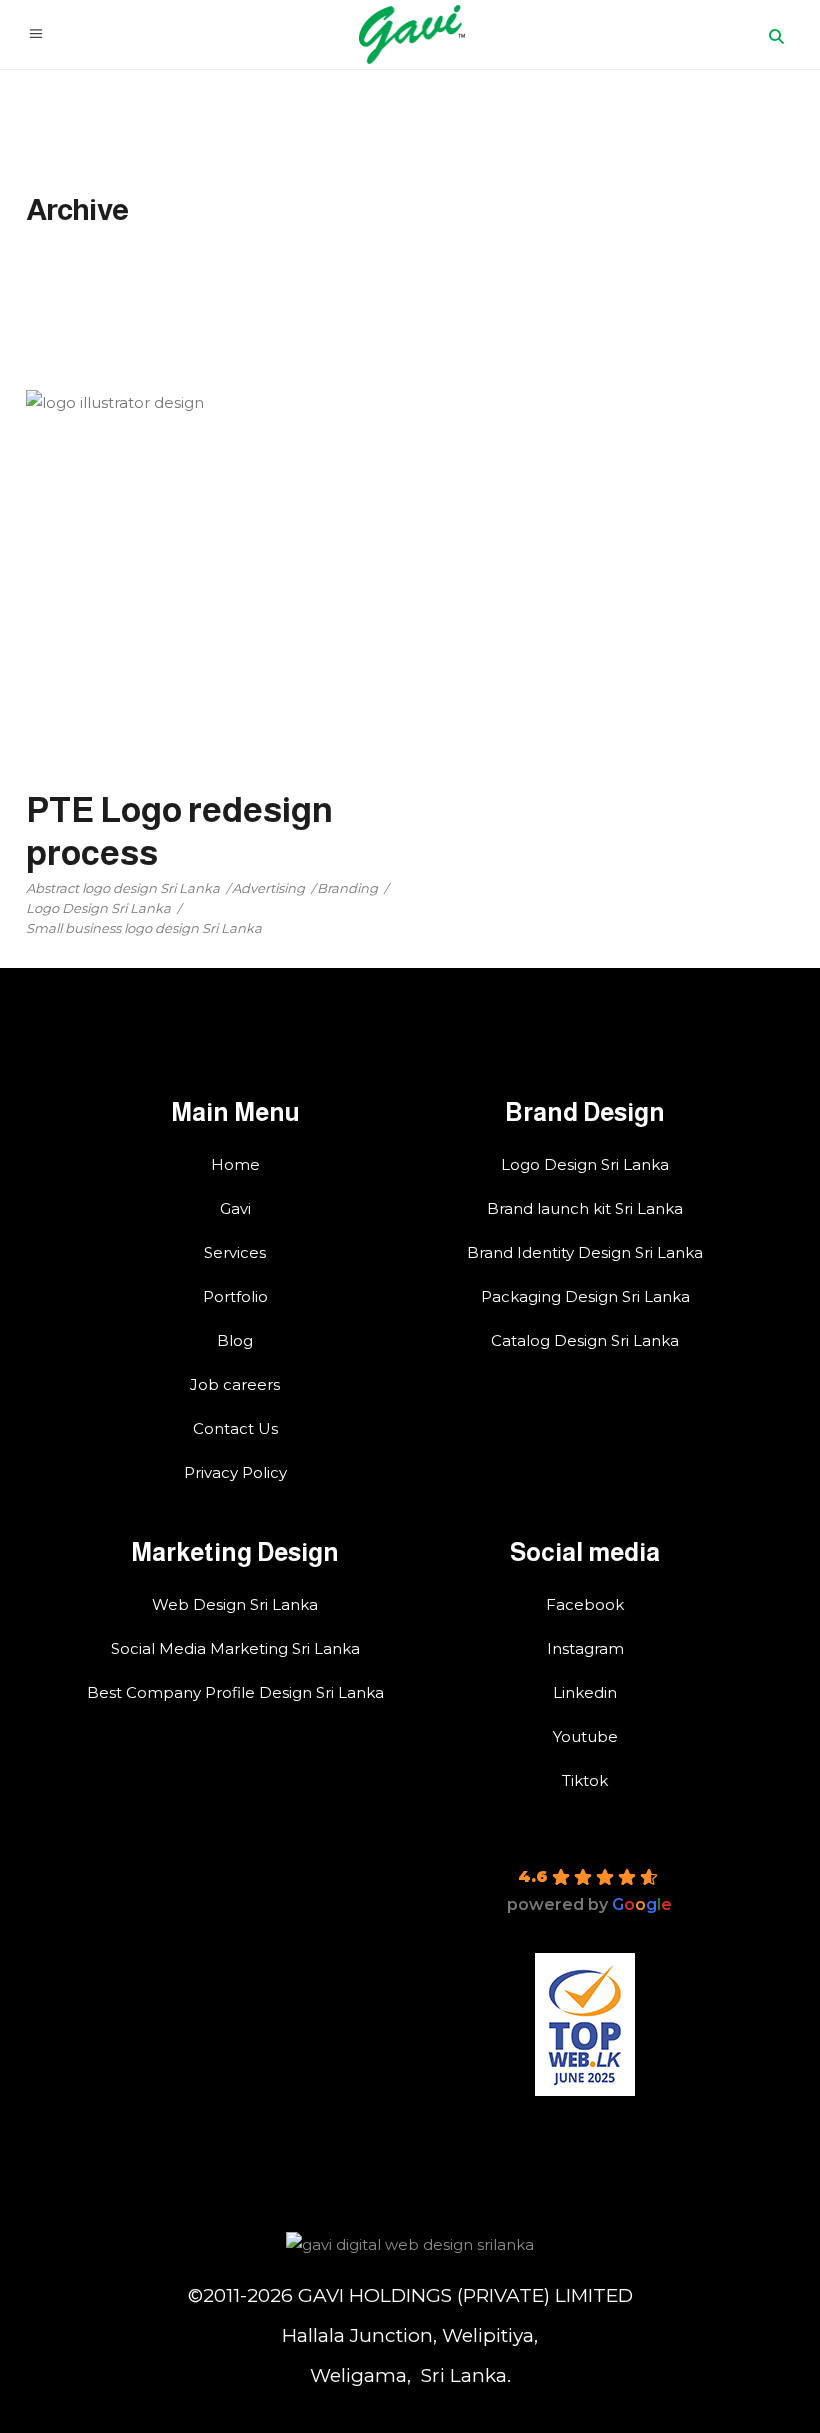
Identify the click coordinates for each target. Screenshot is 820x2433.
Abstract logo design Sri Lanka (123, 888)
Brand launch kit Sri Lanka (585, 1208)
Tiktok (585, 1780)
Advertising (268, 888)
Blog (235, 1340)
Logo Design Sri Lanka (98, 908)
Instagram (585, 1648)
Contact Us (235, 1428)
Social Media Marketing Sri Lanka (235, 1648)
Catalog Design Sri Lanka (585, 1340)
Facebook (585, 1604)
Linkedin (585, 1692)
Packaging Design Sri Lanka (585, 1296)
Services (235, 1252)
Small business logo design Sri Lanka (144, 928)
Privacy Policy (235, 1472)
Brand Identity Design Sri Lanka (585, 1252)
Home (235, 1164)
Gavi (235, 1208)
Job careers (235, 1384)
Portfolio (235, 1296)
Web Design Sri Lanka (235, 1604)
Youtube (585, 1736)
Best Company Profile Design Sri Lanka (235, 1692)
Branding (347, 888)
